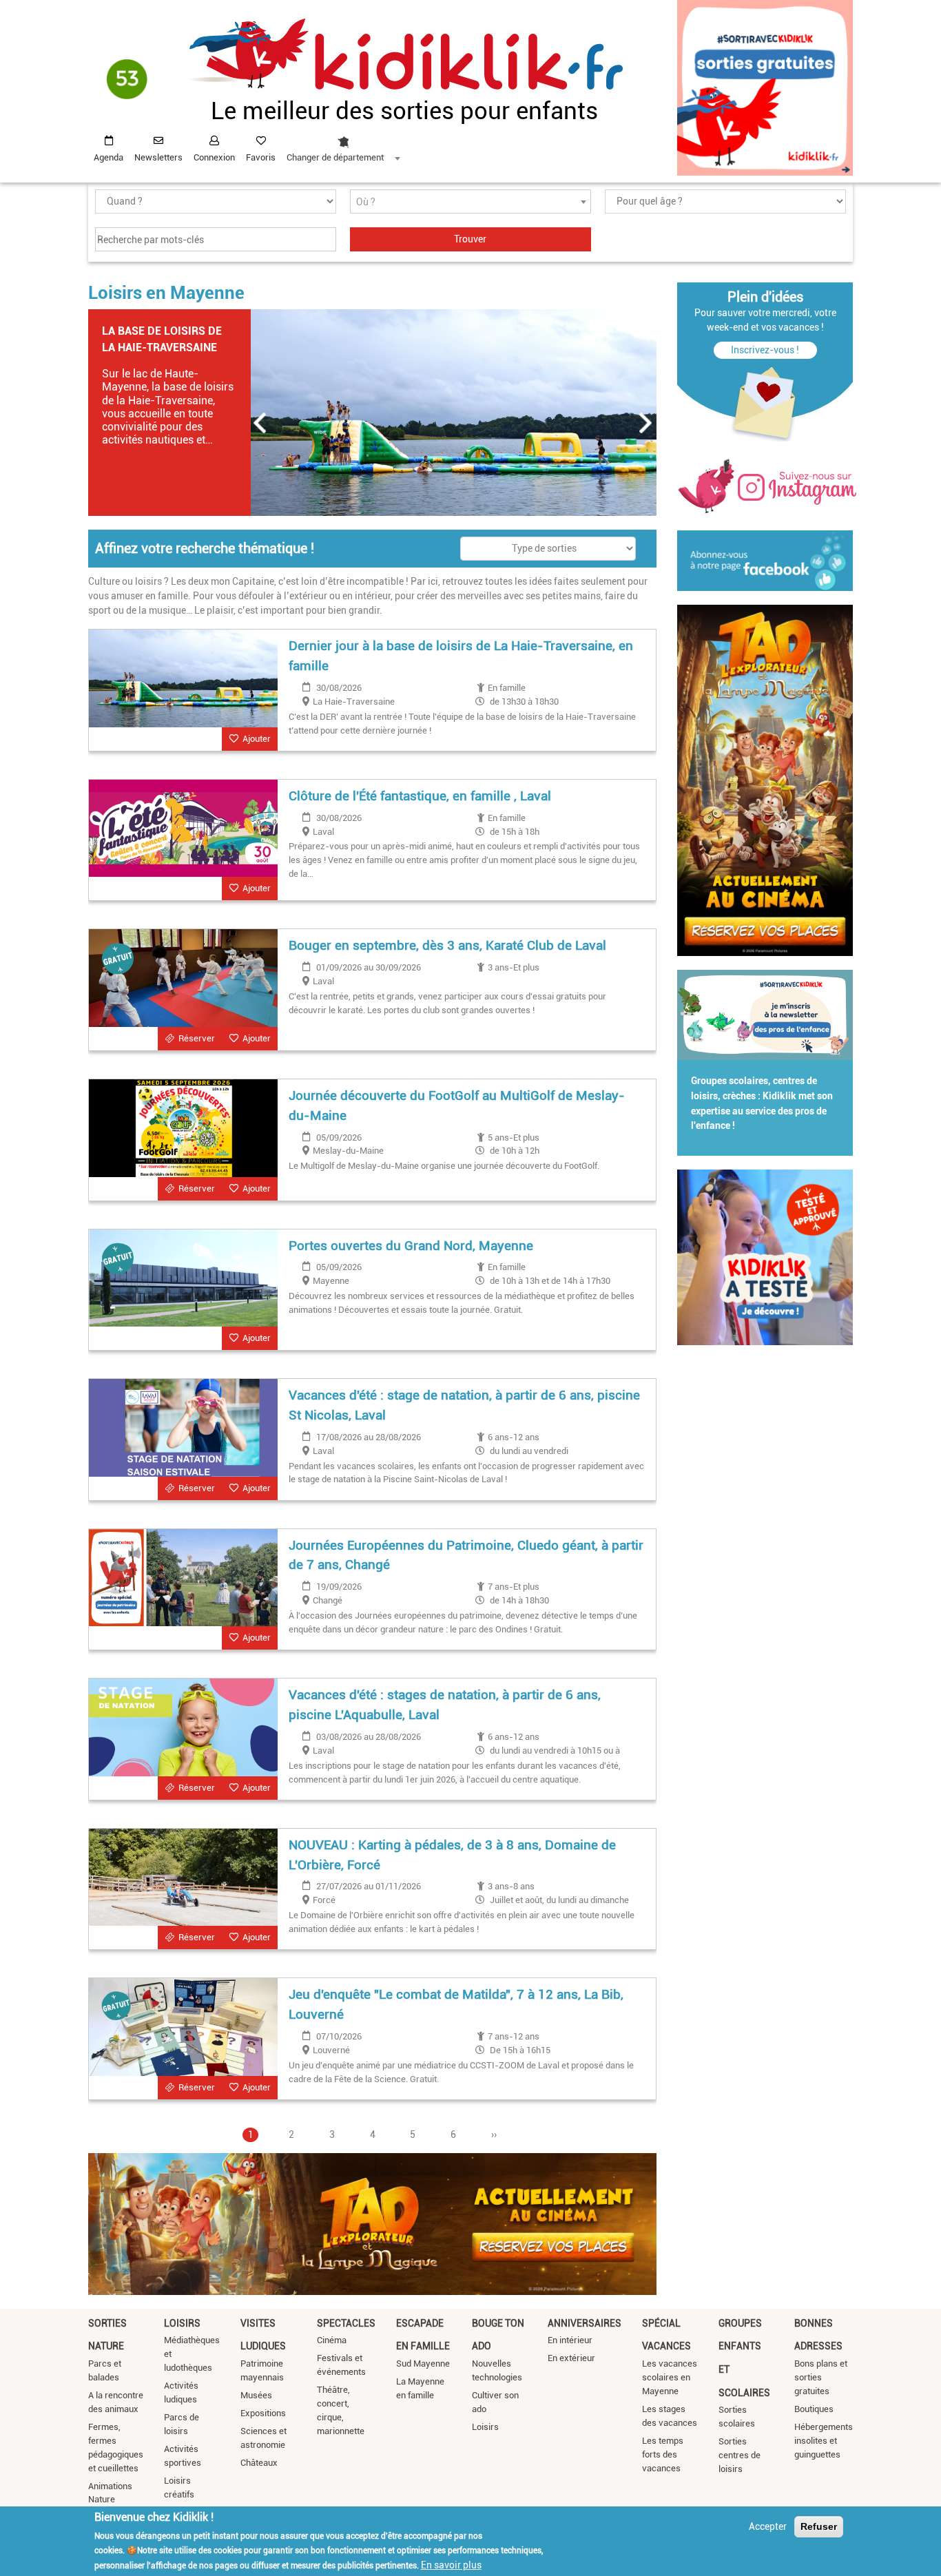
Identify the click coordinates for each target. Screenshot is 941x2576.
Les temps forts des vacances (663, 2454)
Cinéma (332, 2340)
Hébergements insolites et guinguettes (824, 2441)
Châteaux (259, 2463)
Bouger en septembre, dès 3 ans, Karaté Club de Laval (447, 945)
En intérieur (570, 2340)
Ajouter (257, 739)
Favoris (261, 157)
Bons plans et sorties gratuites (821, 2377)
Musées (256, 2395)
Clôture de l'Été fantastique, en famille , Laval (420, 796)
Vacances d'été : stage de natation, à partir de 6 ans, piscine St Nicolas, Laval (464, 1405)
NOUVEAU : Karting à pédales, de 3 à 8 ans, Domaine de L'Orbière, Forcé (452, 1855)
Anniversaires (585, 2323)
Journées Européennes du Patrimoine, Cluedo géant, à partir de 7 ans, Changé (466, 1555)
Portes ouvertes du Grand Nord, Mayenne (411, 1246)
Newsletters (158, 157)
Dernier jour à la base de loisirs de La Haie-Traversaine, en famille (461, 656)
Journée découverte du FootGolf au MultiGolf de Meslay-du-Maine (457, 1105)
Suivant (646, 423)
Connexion (214, 157)
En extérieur (571, 2358)
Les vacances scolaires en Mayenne (670, 2377)
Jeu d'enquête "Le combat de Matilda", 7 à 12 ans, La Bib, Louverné (456, 2004)
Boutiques (814, 2409)
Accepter (768, 2526)
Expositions (263, 2413)
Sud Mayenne (423, 2364)
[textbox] (470, 202)
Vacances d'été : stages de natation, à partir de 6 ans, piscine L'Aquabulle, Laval (445, 1705)
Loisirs (182, 2323)
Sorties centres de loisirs (740, 2455)
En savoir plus (451, 2564)
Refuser (819, 2526)
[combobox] (343, 145)
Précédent (260, 423)
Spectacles (346, 2323)
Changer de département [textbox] (335, 157)
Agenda (108, 157)
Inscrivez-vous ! (765, 350)
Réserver (197, 1038)
